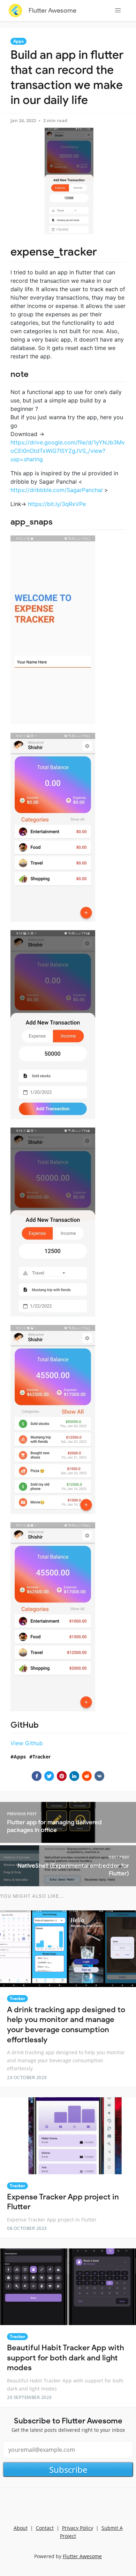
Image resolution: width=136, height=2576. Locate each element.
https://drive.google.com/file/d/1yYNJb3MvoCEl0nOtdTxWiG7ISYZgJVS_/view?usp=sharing (68, 451)
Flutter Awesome (52, 10)
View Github (27, 1743)
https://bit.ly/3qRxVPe (57, 504)
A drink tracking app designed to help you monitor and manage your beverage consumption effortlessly (66, 2025)
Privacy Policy (78, 2528)
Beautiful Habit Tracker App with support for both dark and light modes (66, 2358)
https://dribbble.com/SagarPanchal (56, 490)
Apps (18, 41)
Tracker (41, 1757)
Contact (45, 2528)
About (21, 2528)
